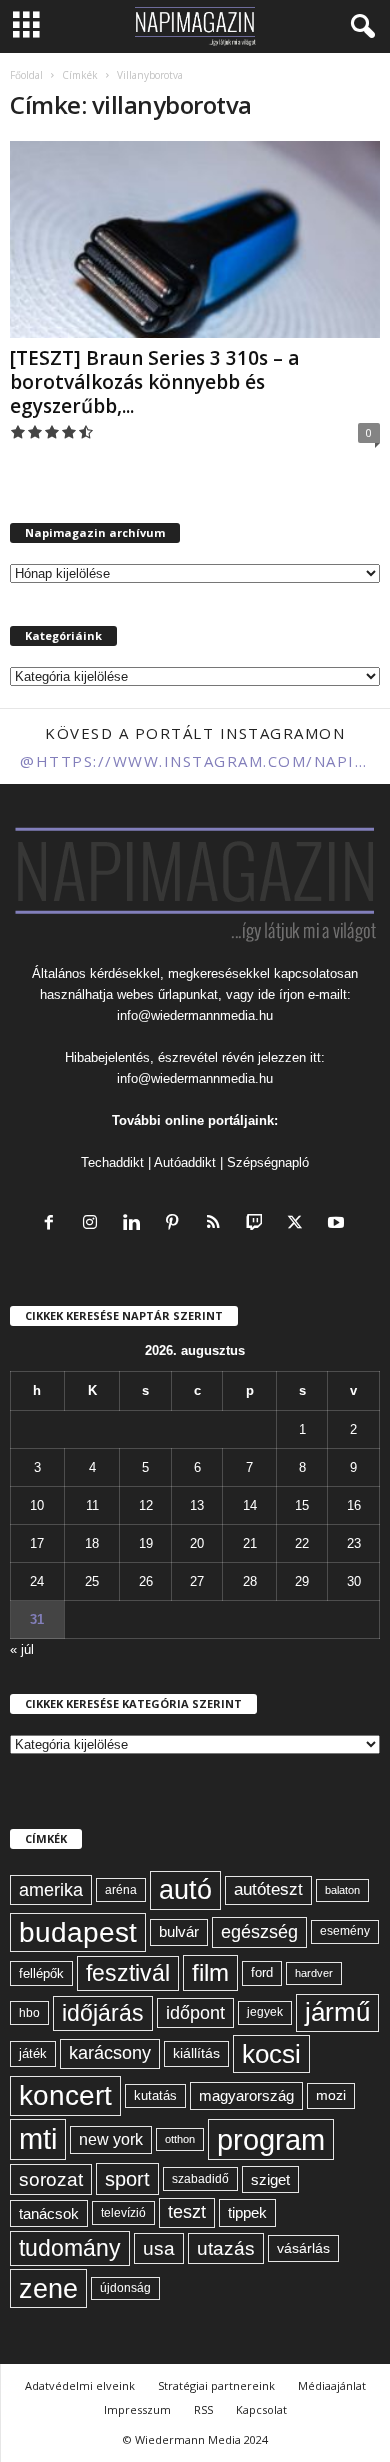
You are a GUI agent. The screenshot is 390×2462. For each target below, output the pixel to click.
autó (185, 1890)
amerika (51, 1890)
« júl (22, 1649)
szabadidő (200, 2179)
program (271, 2139)
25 (92, 1581)
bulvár (179, 1932)
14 (250, 1505)
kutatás (155, 2096)
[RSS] (217, 1224)
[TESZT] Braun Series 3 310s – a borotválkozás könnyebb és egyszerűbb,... (154, 382)
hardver (314, 1973)
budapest (78, 1932)
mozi (331, 2095)
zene (48, 2288)
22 (302, 1543)
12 (146, 1505)
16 (354, 1505)
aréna (121, 1889)
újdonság (125, 2288)
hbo (29, 2013)
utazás (226, 2248)
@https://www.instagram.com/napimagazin (195, 761)
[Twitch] (258, 1224)
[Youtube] (338, 1224)
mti (38, 2139)
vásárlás (303, 2248)
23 (354, 1543)
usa (159, 2248)
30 (354, 1581)
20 (197, 1543)
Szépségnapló (268, 1162)
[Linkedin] (135, 1224)
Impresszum (137, 2409)
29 (302, 1581)
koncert (65, 2095)
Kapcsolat (261, 2409)
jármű (337, 2012)
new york (111, 2139)
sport (127, 2179)
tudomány (70, 2248)
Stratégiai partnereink (216, 2385)
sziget (270, 2179)
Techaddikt (112, 1162)
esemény (345, 1931)
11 (92, 1505)
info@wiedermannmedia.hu (195, 1015)
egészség (259, 1932)
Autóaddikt (185, 1162)
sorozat (51, 2179)
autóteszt (268, 1889)
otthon (180, 2139)
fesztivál (128, 1973)
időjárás (103, 2013)
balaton (342, 1890)
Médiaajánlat (332, 2385)
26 (146, 1581)
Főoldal (26, 75)
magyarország (246, 2095)
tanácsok (49, 2213)
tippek (247, 2212)
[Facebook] (53, 1224)
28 (250, 1581)
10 (37, 1505)
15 (302, 1505)
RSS (203, 2409)
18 (92, 1543)
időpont (195, 2013)
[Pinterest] (176, 1224)
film (210, 1972)
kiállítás (196, 2053)
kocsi (271, 2054)
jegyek (265, 2012)
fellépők (41, 1973)
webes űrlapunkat (167, 994)
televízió (123, 2212)
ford (262, 1972)
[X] (299, 1224)
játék (33, 2053)
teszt (187, 2212)
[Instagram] (94, 1224)
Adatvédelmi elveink (80, 2385)
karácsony (110, 2053)
